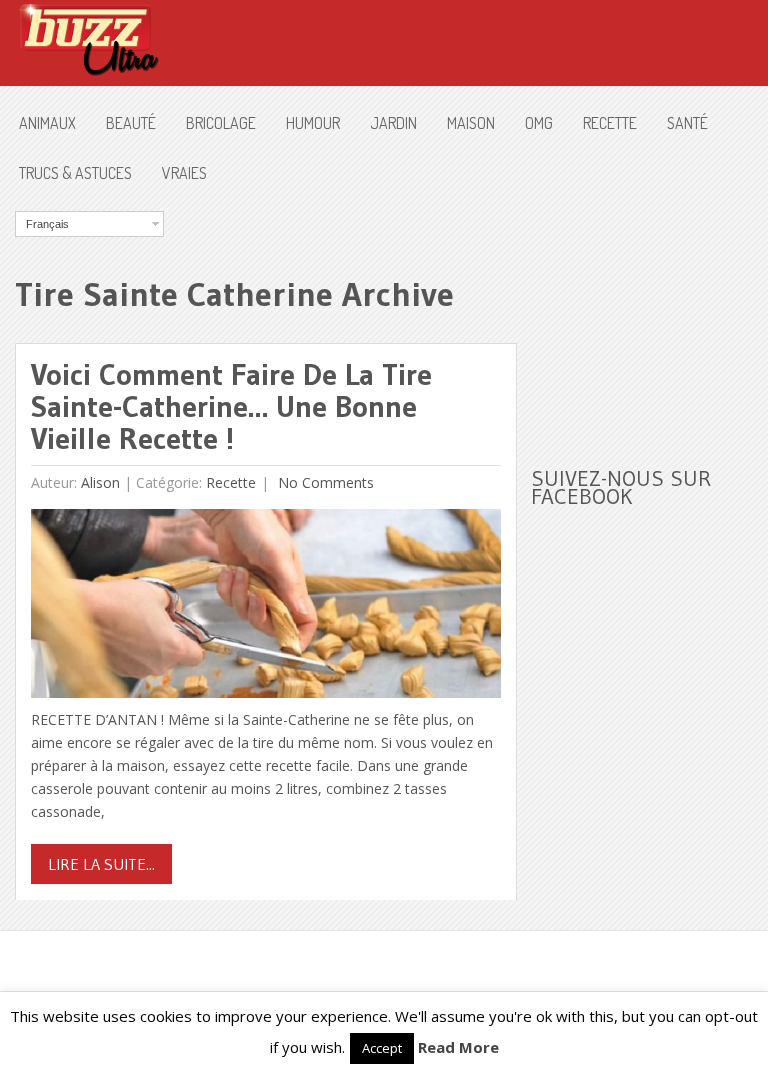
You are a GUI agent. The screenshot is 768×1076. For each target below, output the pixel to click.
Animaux (47, 123)
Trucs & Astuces (75, 173)
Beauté (131, 123)
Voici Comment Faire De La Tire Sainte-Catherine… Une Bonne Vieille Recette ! (231, 406)
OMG (539, 123)
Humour (313, 123)
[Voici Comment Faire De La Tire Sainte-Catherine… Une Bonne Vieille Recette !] (266, 608)
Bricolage (221, 123)
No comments (324, 482)
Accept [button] (382, 1048)
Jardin (393, 123)
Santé (687, 123)
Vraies (184, 173)
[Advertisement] (649, 311)
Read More (458, 1047)
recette (610, 123)
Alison (100, 482)
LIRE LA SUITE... (101, 864)
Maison (471, 123)
